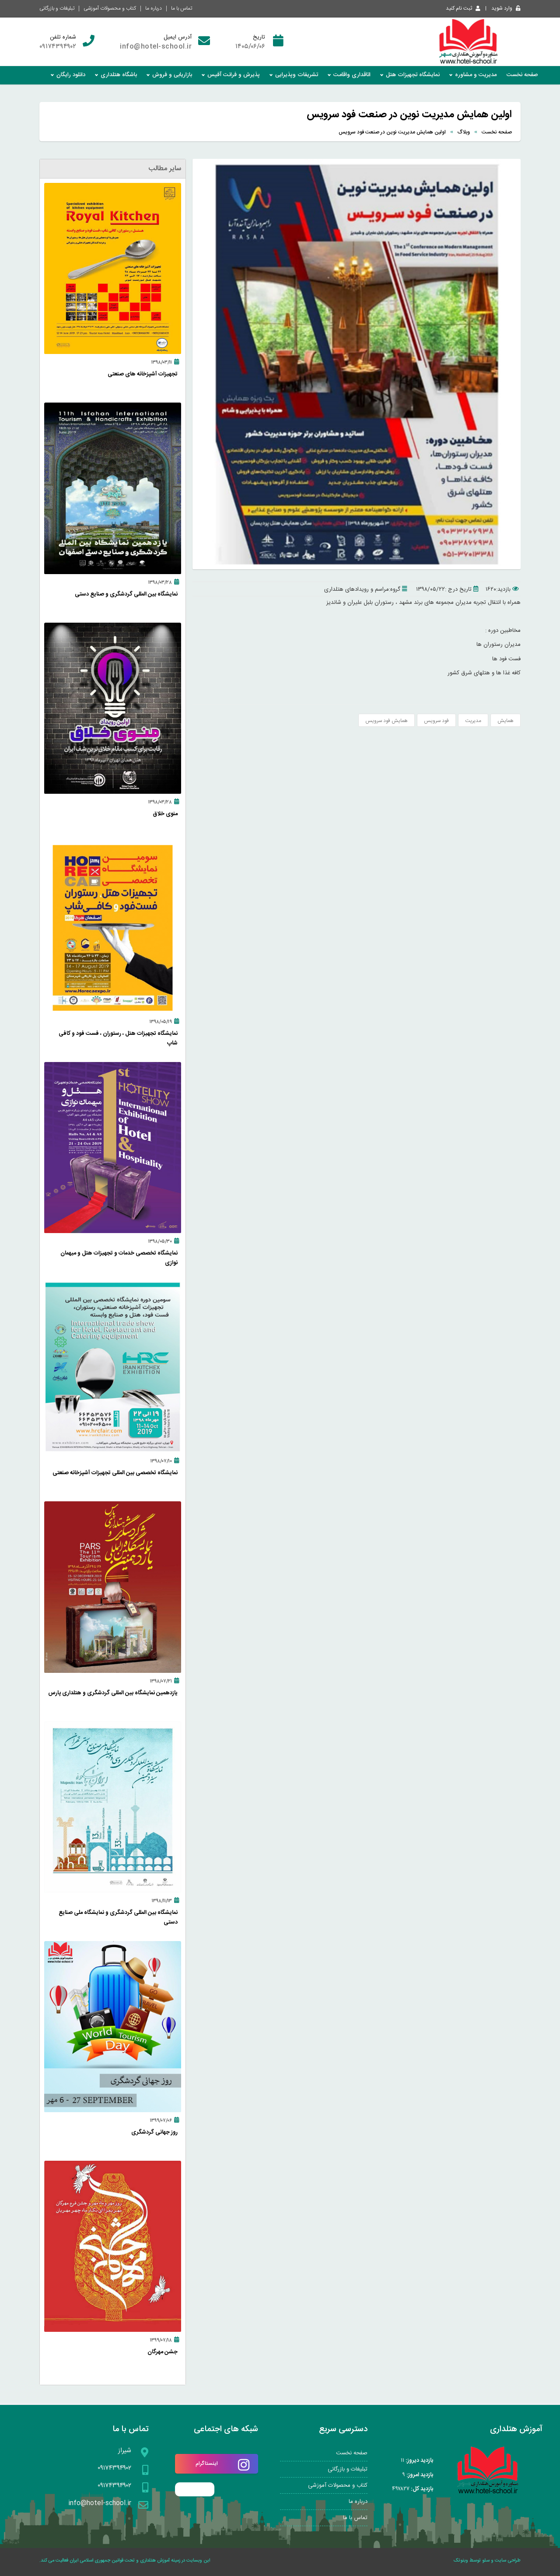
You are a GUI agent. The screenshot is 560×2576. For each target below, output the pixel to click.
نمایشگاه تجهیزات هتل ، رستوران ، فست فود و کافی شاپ (118, 1038)
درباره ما (154, 8)
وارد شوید (502, 8)
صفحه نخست (522, 75)
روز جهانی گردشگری (154, 2132)
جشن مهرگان (163, 2352)
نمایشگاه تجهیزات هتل (413, 75)
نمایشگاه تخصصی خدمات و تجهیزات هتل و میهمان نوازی (119, 1258)
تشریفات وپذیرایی (297, 75)
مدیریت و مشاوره (476, 75)
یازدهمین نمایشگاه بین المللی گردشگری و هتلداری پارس (113, 1693)
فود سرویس (436, 721)
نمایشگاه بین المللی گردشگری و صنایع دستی (126, 594)
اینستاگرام (207, 2464)
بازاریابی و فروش (172, 75)
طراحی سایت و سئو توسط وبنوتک (487, 2561)
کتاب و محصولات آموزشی (110, 8)
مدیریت (473, 721)
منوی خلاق (165, 814)
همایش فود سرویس (387, 721)
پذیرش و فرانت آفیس (234, 75)
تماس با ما (182, 8)
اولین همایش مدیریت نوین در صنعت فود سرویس (392, 132)
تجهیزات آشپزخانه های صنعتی (143, 374)
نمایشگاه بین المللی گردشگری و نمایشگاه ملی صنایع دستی (118, 1917)
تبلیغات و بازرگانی (57, 8)
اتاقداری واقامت (352, 75)
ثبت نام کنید (459, 8)
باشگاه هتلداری (119, 75)
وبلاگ (464, 132)
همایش (506, 721)
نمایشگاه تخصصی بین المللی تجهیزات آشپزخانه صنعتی (115, 1473)
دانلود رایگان (71, 75)
